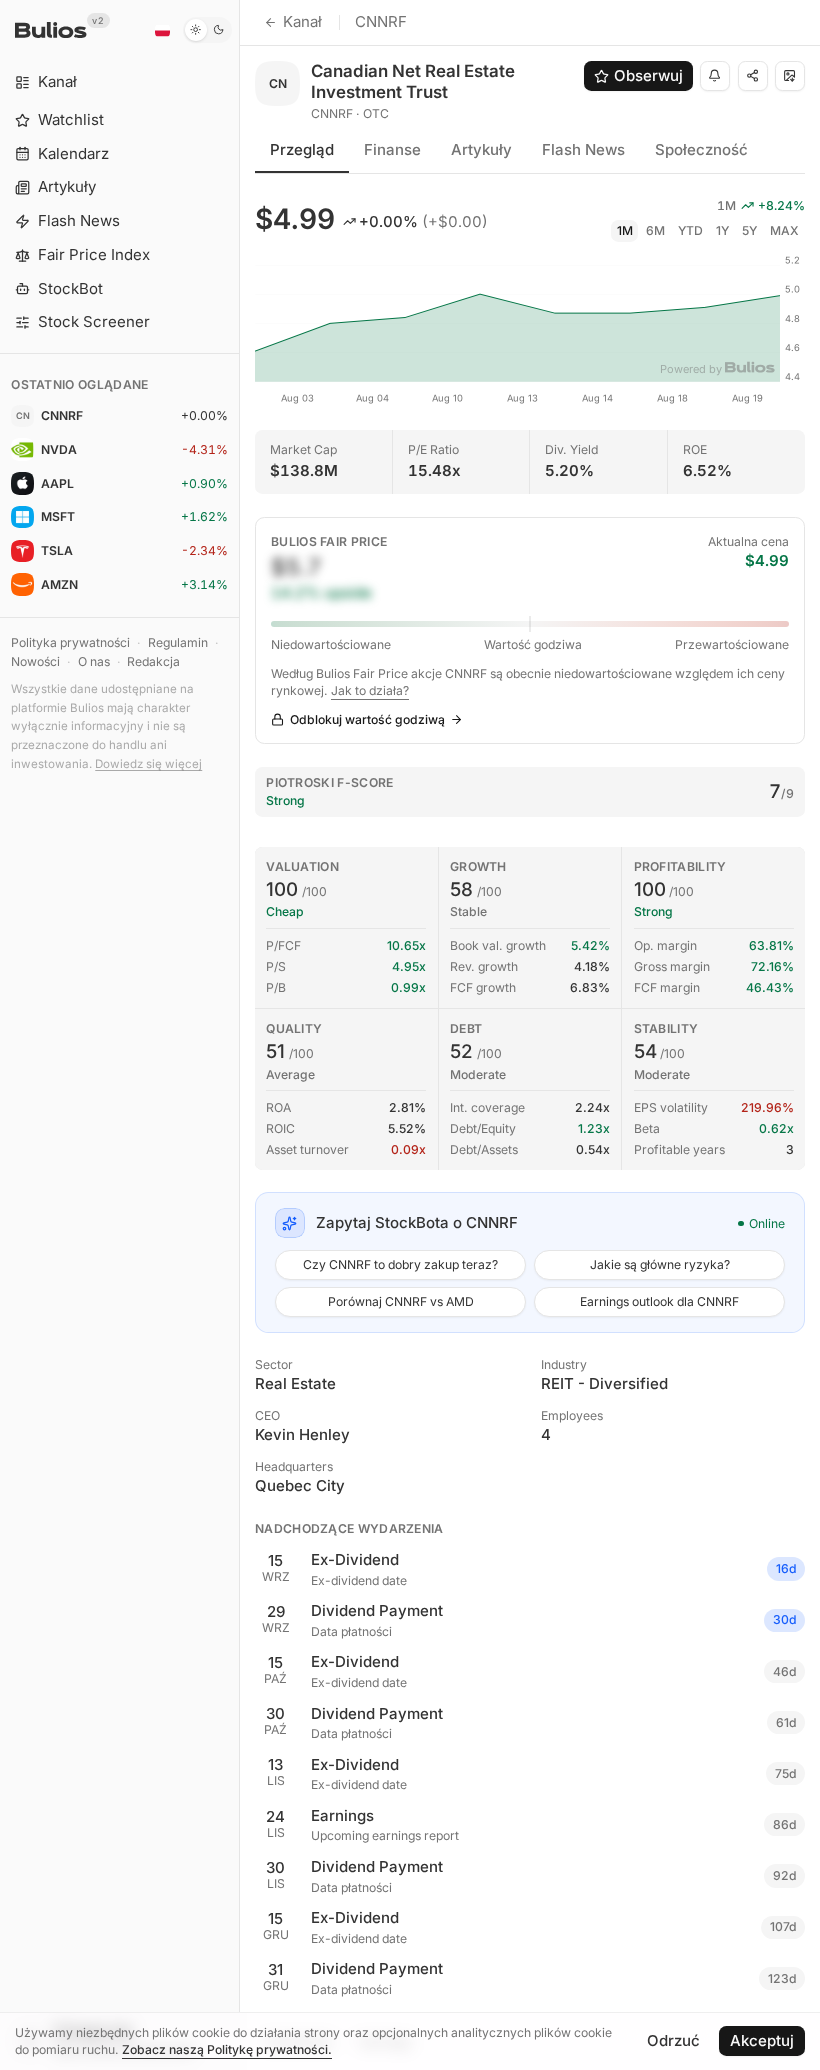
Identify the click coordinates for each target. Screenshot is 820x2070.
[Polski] (162, 30)
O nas (94, 661)
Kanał (302, 21)
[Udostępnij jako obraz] (790, 76)
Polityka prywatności (70, 642)
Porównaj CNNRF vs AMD (401, 1301)
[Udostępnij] (753, 76)
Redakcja (153, 661)
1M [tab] (625, 230)
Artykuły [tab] (481, 149)
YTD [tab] (690, 230)
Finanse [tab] (392, 149)
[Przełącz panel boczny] (239, 1035)
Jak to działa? (370, 690)
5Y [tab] (749, 230)
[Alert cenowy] (715, 76)
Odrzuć (673, 2040)
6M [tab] (655, 230)
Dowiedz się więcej (148, 764)
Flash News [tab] (583, 149)
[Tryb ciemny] (207, 30)
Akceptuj (762, 2040)
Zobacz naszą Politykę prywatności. (227, 2049)
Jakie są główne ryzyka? (660, 1264)
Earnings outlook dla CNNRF (659, 1301)
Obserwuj (648, 75)
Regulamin (178, 642)
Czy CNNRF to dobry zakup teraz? (400, 1264)
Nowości (35, 661)
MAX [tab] (784, 230)
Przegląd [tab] (302, 149)
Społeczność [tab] (701, 149)
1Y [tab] (722, 230)
